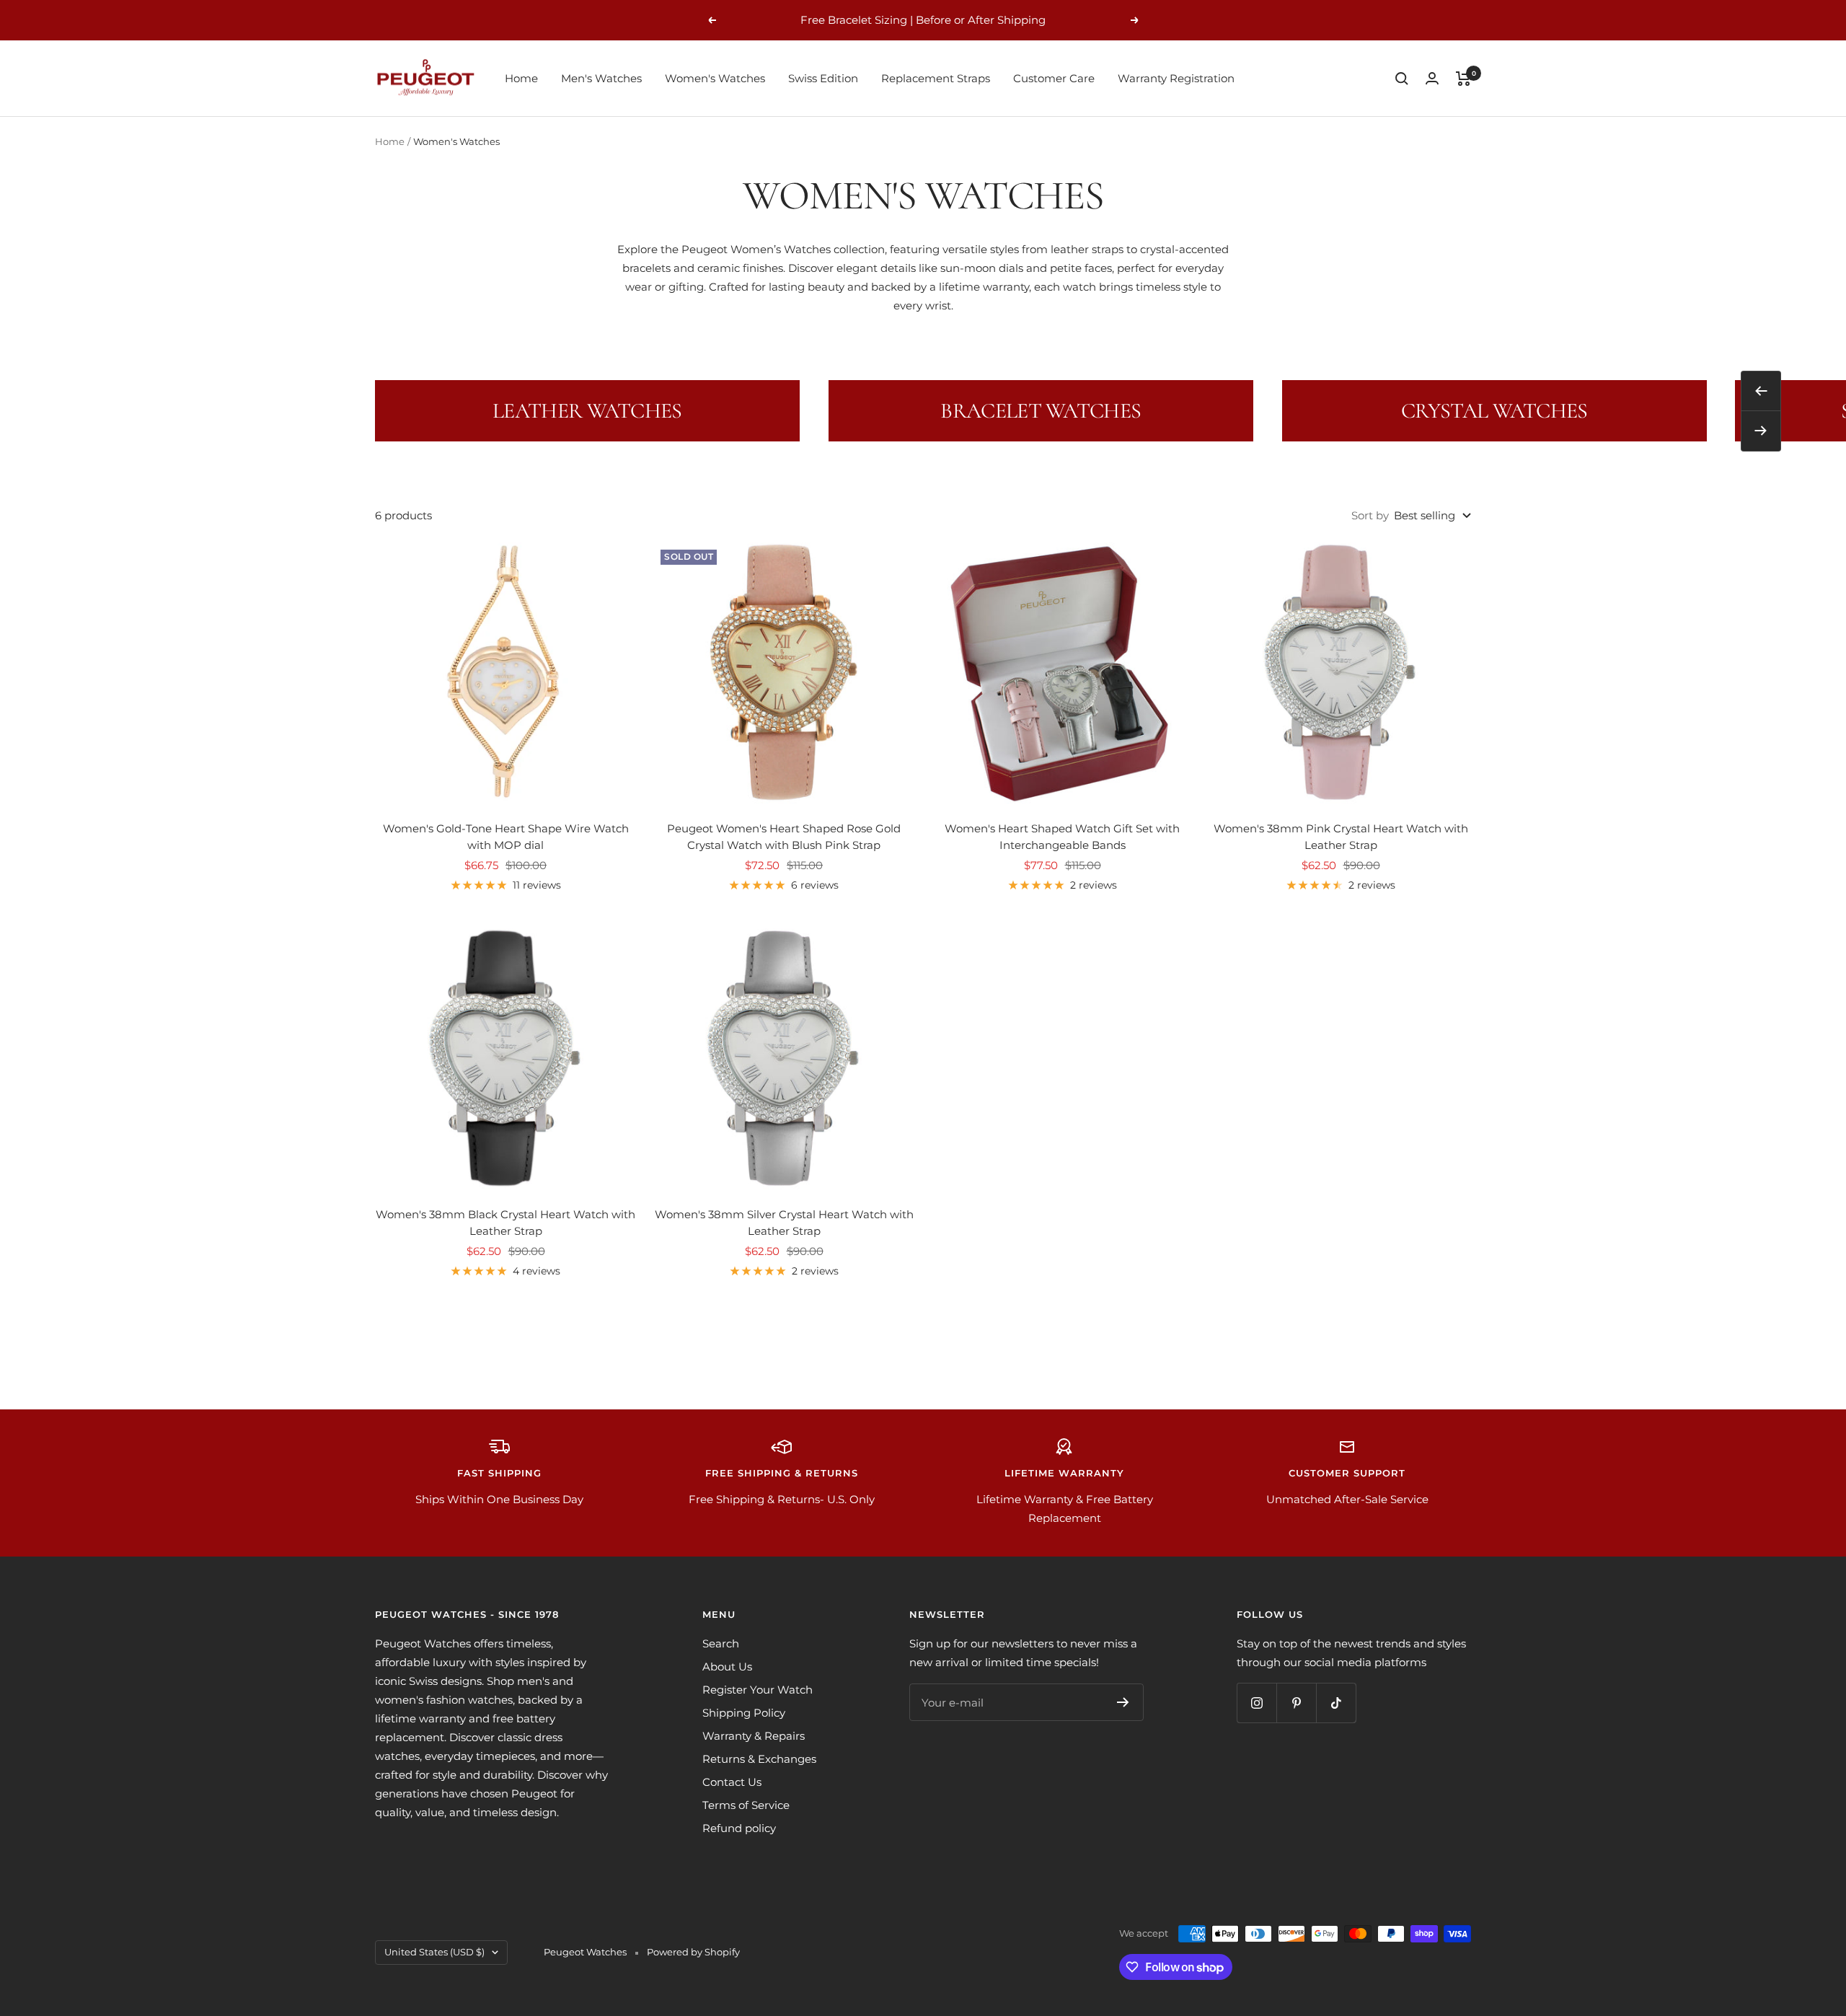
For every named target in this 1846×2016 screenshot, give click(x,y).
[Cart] (1463, 79)
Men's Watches (601, 78)
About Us (727, 1667)
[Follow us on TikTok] (1336, 1703)
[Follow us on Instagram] (1257, 1703)
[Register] (1123, 1702)
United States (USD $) (434, 1952)
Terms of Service (746, 1805)
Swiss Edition (823, 78)
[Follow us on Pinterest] (1296, 1703)
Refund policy (739, 1828)
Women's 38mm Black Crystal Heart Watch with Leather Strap (505, 1223)
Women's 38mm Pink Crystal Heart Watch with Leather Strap (1341, 837)
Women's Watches (715, 78)
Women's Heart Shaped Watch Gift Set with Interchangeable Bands (1062, 837)
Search (721, 1643)
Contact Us (732, 1782)
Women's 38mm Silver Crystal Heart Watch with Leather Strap (784, 1223)
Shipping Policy (744, 1713)
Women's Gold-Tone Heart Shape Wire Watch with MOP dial (506, 837)
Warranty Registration (1176, 78)
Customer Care (1054, 78)
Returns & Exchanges (759, 1759)
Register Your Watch (758, 1690)
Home (521, 78)
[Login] (1432, 78)
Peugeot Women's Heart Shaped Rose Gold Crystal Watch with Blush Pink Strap (784, 837)
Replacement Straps (936, 78)
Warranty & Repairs (754, 1736)
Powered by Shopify (693, 1952)
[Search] (1402, 79)
